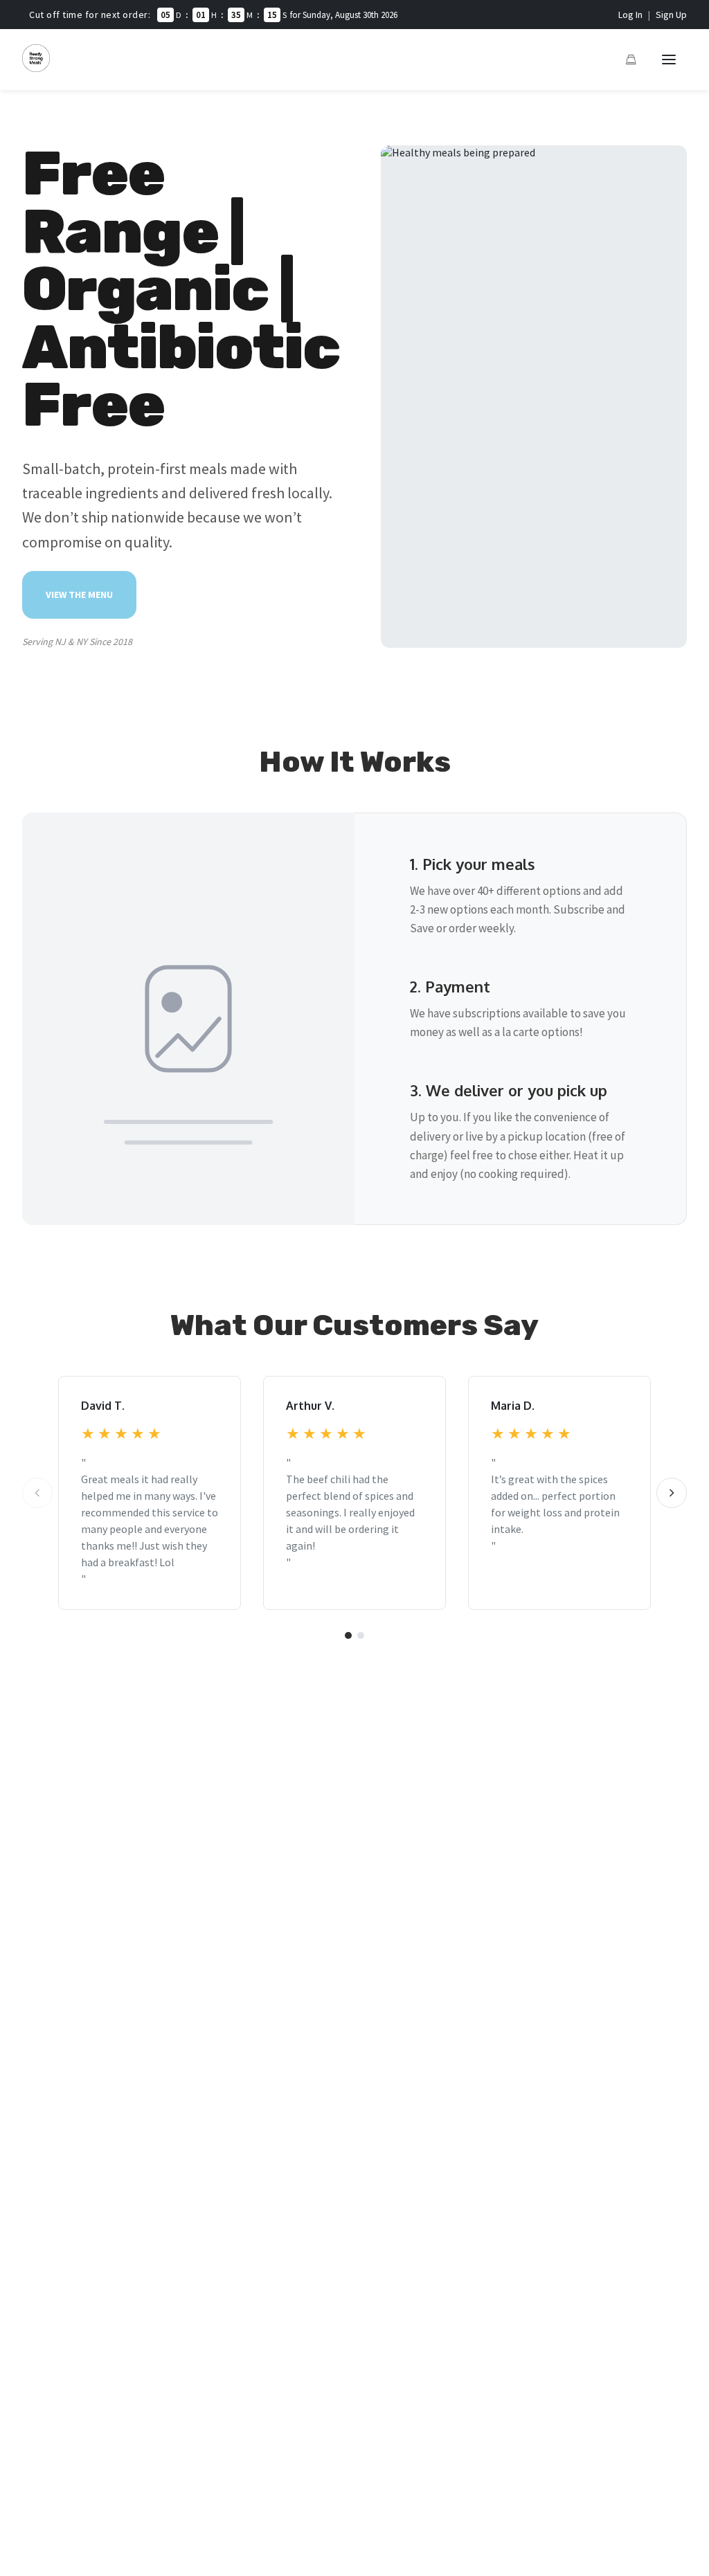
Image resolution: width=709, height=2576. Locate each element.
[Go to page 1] (348, 1635)
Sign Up (671, 15)
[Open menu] (669, 60)
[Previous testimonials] (37, 1493)
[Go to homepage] (36, 68)
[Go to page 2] (361, 1635)
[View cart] (631, 60)
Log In (630, 15)
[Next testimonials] (672, 1493)
